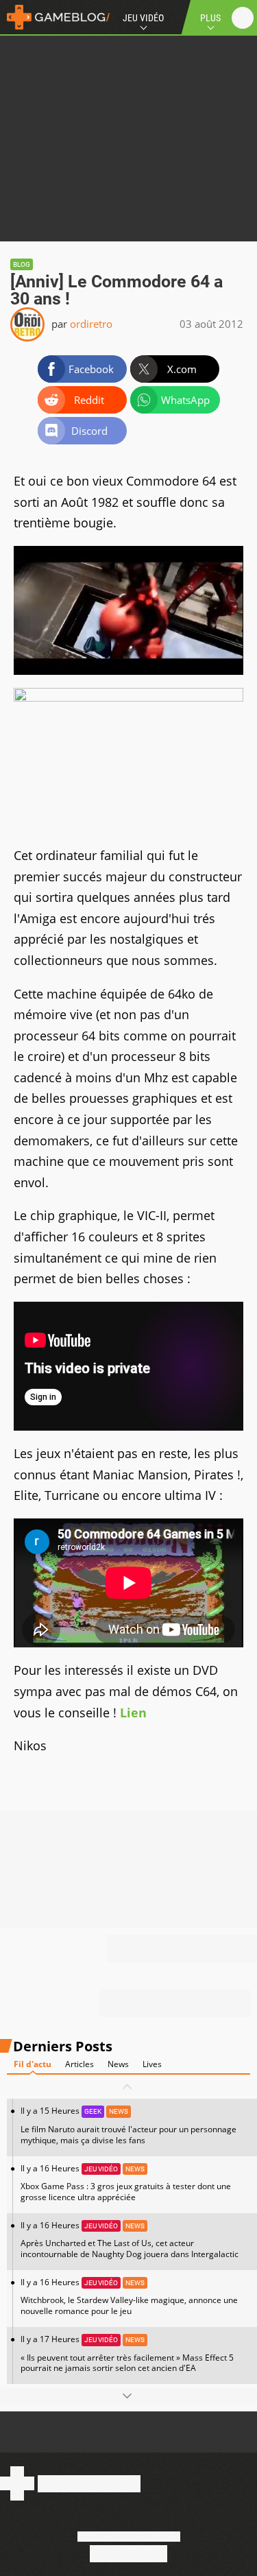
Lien (133, 1713)
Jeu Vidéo (143, 18)
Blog (22, 264)
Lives (152, 2064)
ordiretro (91, 324)
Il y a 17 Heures (127, 2353)
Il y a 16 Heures (126, 2183)
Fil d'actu (33, 2064)
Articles (79, 2064)
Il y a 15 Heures (128, 2125)
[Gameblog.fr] (55, 17)
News (118, 2064)
